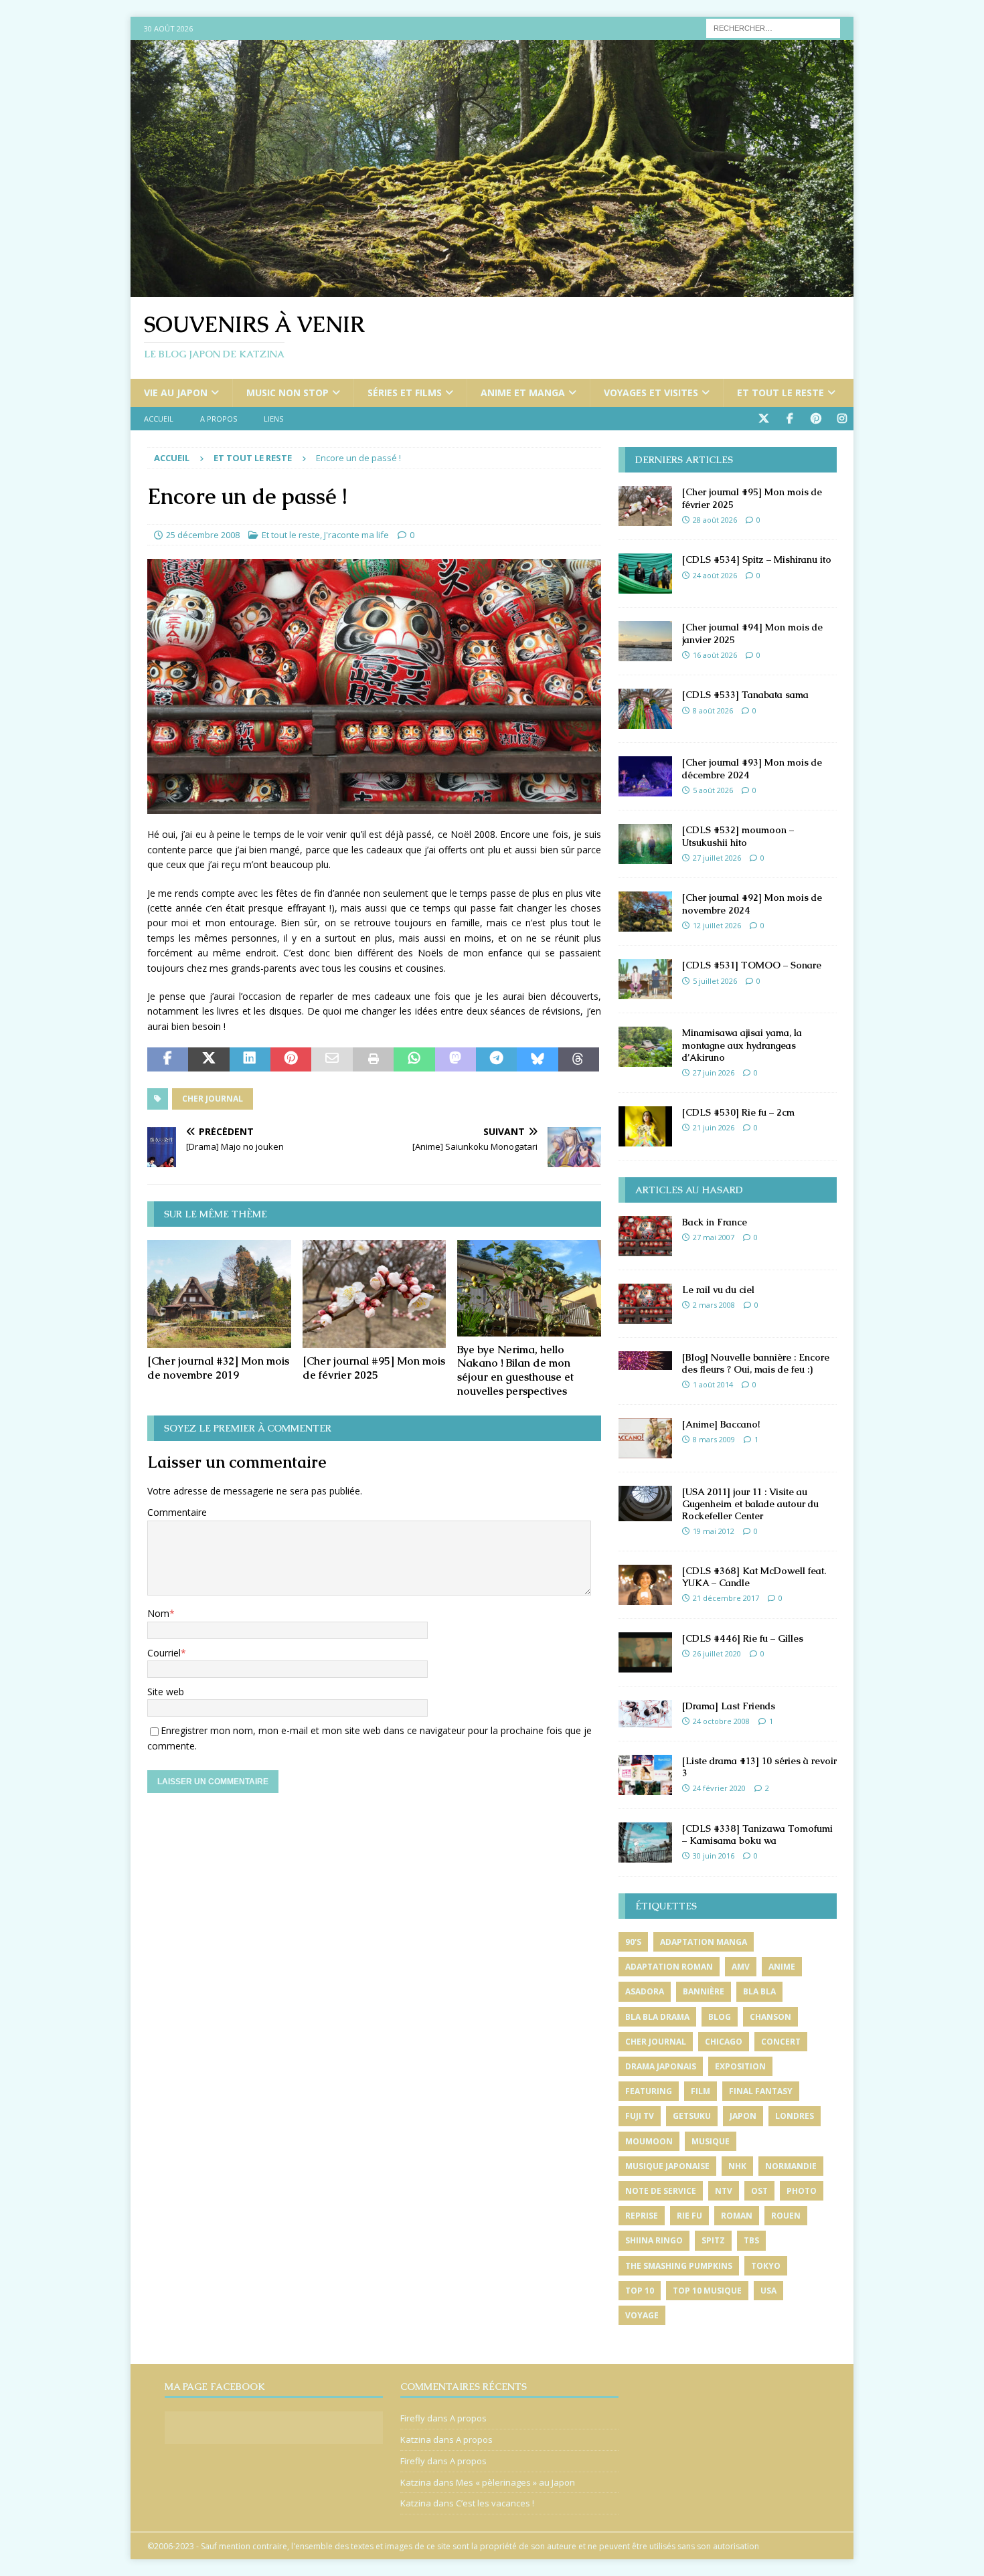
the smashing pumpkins (679, 2266)
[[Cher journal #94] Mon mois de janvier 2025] (645, 641)
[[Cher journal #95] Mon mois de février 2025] (375, 1294)
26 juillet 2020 (717, 1653)
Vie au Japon (176, 393)
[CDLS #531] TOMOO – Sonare (752, 965)
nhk (737, 2166)
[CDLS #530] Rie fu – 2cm (738, 1112)
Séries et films (405, 393)
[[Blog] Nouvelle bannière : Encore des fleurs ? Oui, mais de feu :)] (645, 1361)
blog (720, 2017)
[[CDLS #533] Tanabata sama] (645, 709)
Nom (158, 1613)
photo (802, 2191)
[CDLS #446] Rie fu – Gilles (743, 1638)
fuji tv (640, 2116)
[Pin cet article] (291, 1059)
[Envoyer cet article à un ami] (332, 1059)
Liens (273, 419)
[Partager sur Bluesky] (537, 1059)
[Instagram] (842, 419)
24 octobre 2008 (721, 1721)
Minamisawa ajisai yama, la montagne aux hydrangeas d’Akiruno (742, 1045)
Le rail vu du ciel (718, 1290)
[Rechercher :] (773, 27)
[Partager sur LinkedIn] (250, 1059)
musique (711, 2141)
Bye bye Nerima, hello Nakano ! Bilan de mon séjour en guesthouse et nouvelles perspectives (515, 1370)
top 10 (640, 2291)
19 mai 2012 (714, 1531)
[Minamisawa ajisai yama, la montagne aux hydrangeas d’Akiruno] (645, 1047)
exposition (740, 2066)
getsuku (692, 2116)
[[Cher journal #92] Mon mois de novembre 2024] (645, 912)
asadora (645, 1991)
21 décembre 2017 (726, 1598)
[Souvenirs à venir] (492, 289)
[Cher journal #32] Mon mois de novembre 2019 (218, 1368)
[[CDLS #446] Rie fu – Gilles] (645, 1652)
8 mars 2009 (714, 1439)
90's (633, 1942)
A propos (219, 419)
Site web (166, 1692)
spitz (713, 2240)
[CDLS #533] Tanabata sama (745, 695)
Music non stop (288, 393)
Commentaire (177, 1512)
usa (768, 2291)
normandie (791, 2166)
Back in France (715, 1222)
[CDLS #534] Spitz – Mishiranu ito (757, 560)
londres (795, 2116)
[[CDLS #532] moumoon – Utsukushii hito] (645, 844)
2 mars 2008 (714, 1305)
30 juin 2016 (714, 1856)
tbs (751, 2240)
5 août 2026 (713, 790)
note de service (661, 2191)
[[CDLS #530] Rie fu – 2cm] (645, 1126)
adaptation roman (669, 1967)
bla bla (759, 1991)
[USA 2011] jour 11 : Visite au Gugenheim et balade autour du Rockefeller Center (750, 1504)
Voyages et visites (651, 393)
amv (741, 1967)
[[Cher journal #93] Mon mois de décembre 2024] (645, 776)
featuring (649, 2091)
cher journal (213, 1099)
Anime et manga (523, 393)
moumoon (649, 2141)
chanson (770, 2017)
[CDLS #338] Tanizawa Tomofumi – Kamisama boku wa (757, 1834)
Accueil (159, 419)
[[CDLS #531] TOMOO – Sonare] (645, 979)
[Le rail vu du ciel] (645, 1304)
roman (737, 2216)
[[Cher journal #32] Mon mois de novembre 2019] (219, 1294)
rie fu (689, 2216)
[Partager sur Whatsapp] (414, 1059)
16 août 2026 (715, 655)
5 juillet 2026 (715, 981)
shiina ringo (654, 2240)
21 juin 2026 (714, 1127)
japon (743, 2116)
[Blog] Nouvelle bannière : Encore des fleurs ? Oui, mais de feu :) (756, 1363)
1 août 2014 (713, 1384)
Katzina (416, 2439)
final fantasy (761, 2091)
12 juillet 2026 (717, 925)
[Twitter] (763, 419)
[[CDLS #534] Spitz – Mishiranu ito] (645, 574)
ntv (724, 2191)
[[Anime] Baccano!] (645, 1438)
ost (759, 2191)
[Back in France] (645, 1236)
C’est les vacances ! (495, 2503)
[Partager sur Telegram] (496, 1059)
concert (781, 2042)
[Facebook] (790, 419)
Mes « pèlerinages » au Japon (515, 2482)
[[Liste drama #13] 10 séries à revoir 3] (645, 1775)
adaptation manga (704, 1942)
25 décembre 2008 (203, 535)
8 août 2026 (713, 710)
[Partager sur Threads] (579, 1059)
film (701, 2091)
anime (782, 1967)
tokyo (766, 2266)
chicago (724, 2042)
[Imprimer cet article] (373, 1059)
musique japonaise (667, 2166)
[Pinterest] (816, 419)
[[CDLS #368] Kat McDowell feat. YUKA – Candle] (645, 1585)
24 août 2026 (715, 575)
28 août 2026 (715, 520)
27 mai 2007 (714, 1237)
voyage (642, 2315)
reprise (642, 2216)
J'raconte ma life (356, 535)
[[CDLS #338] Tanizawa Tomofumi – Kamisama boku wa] (645, 1842)
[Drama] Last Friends (729, 1706)
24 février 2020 (719, 1788)
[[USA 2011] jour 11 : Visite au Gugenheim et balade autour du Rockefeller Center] (645, 1504)
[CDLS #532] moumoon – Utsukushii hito (738, 836)
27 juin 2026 (714, 1072)
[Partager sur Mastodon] (456, 1059)
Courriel (164, 1653)
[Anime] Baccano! (721, 1424)
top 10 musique (707, 2291)
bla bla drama (657, 2017)
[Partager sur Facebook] (168, 1059)
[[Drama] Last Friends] (645, 1714)
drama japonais (661, 2066)
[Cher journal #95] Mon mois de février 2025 (374, 1368)
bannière (704, 1991)
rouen (786, 2216)
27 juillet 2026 (717, 858)
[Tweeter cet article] (209, 1059)
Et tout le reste (781, 393)
